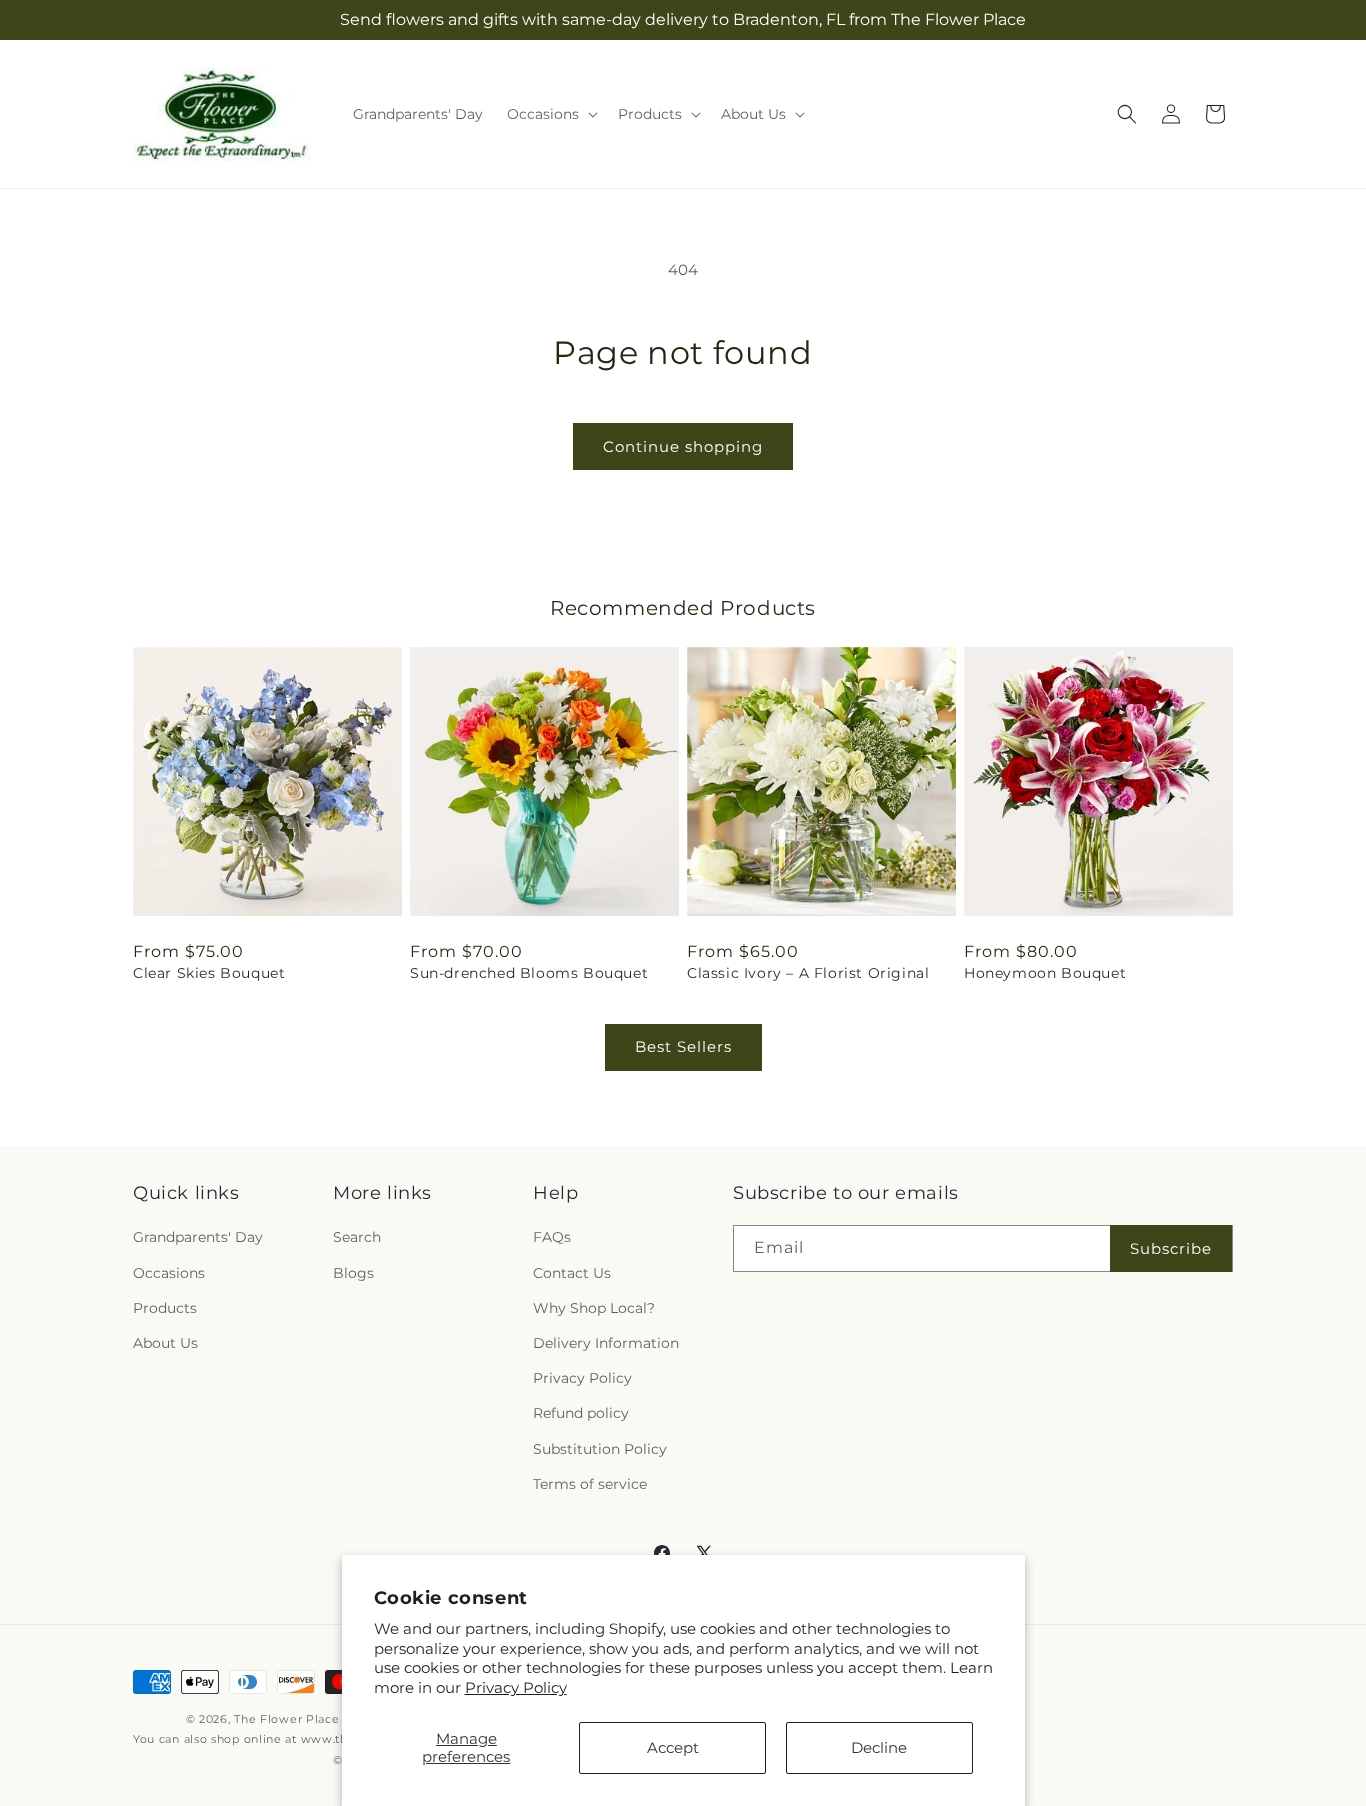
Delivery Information (606, 1343)
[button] (550, 114)
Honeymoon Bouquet (1045, 973)
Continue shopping (683, 446)
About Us (165, 1343)
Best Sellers (683, 1046)
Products (165, 1308)
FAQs (552, 1237)
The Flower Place (286, 1719)
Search (357, 1237)
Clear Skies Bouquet (209, 973)
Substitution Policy (600, 1449)
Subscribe (1171, 1248)
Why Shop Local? (594, 1308)
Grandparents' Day (198, 1237)
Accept (673, 1747)
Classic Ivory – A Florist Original (808, 973)
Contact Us (572, 1273)
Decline (879, 1747)
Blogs (353, 1273)
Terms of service (590, 1484)
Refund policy (581, 1413)
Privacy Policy (516, 1687)
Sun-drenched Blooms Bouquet (529, 973)
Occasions (169, 1273)
